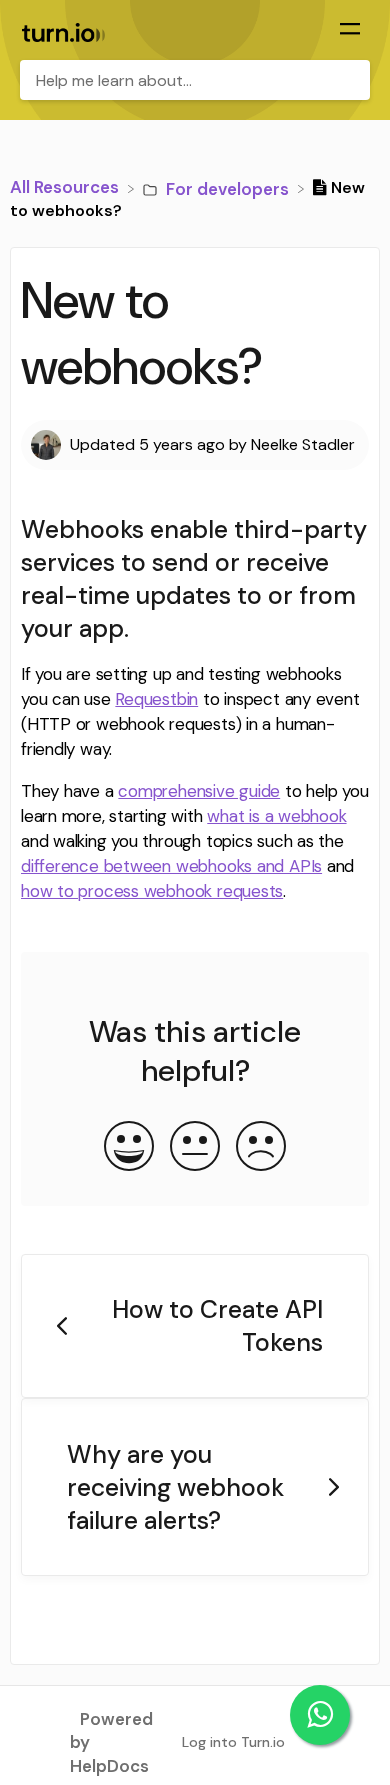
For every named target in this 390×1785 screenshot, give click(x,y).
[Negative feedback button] (261, 1148)
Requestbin (156, 699)
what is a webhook (276, 816)
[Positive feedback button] (129, 1148)
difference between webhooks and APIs (171, 866)
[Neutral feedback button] (195, 1148)
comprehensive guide (199, 791)
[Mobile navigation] (350, 31)
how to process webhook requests (152, 891)
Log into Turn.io (233, 1742)
